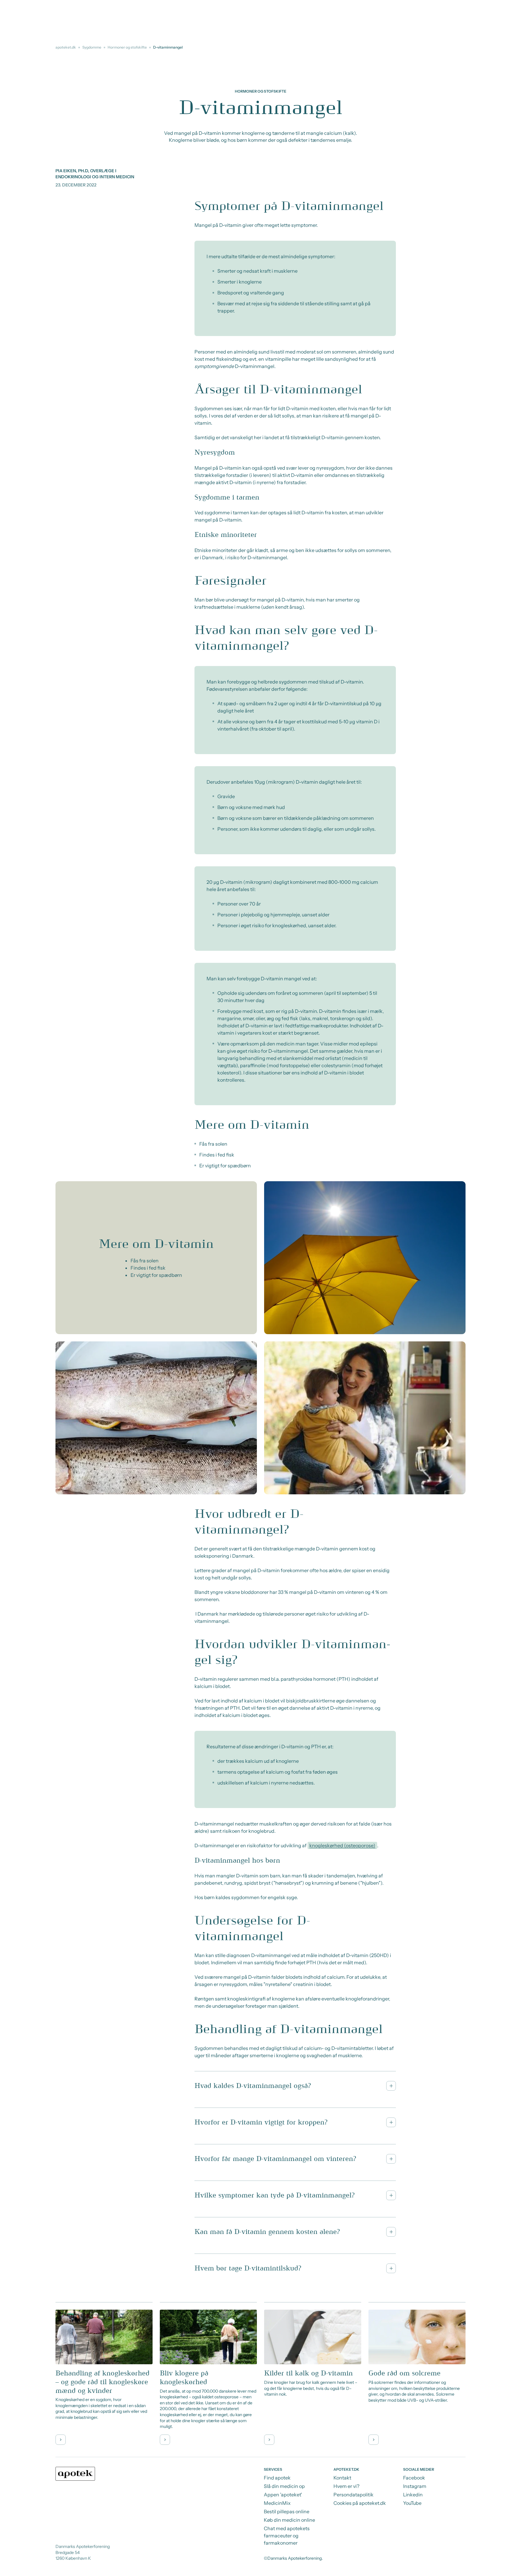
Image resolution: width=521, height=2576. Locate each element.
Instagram (415, 2486)
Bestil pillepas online (287, 2511)
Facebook (414, 2478)
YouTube (412, 2503)
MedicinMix (277, 2503)
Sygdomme (92, 47)
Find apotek (277, 2478)
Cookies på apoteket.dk (360, 2503)
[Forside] (75, 2474)
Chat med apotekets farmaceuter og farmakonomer (287, 2536)
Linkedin (413, 2495)
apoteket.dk (66, 47)
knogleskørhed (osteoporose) (342, 1845)
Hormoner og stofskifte (127, 47)
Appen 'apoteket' (283, 2495)
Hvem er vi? (346, 2486)
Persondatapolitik (354, 2495)
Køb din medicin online (289, 2520)
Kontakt (342, 2478)
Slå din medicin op (284, 2486)
